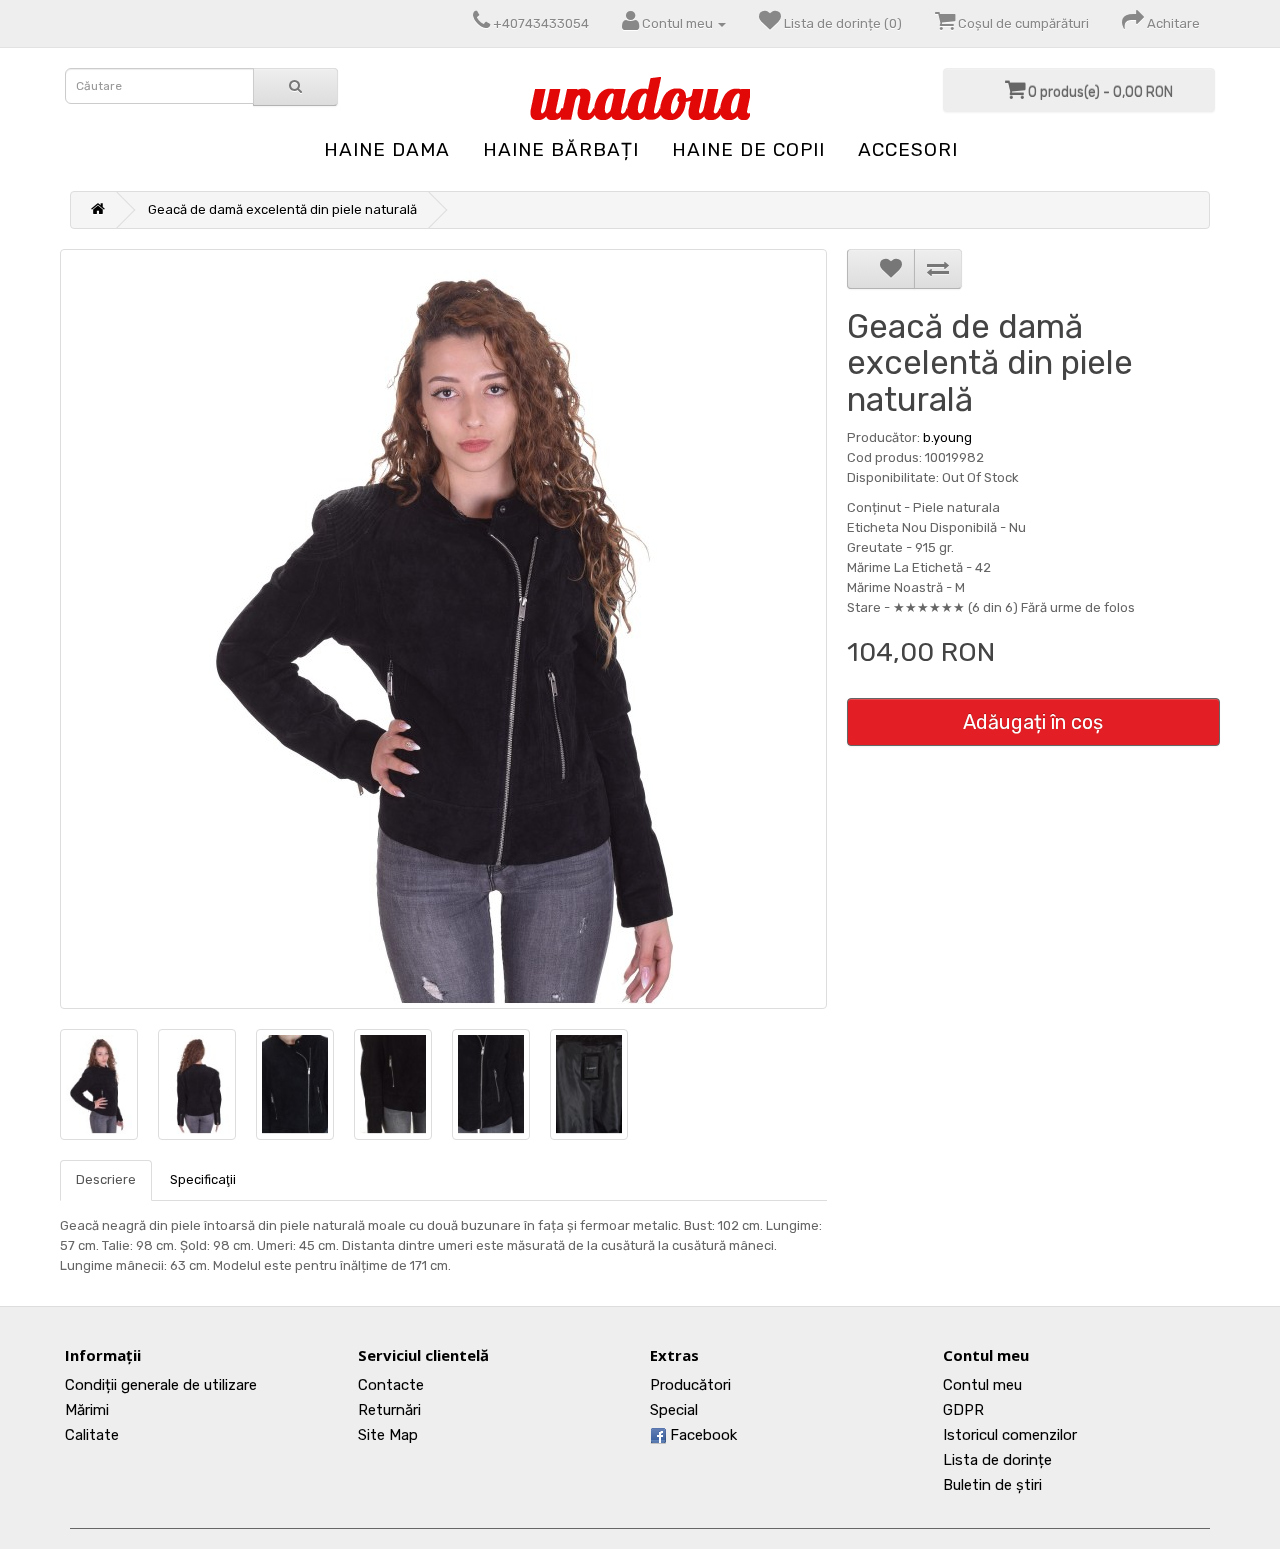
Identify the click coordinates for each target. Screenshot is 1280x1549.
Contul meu (982, 1385)
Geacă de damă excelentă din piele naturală (282, 209)
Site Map (388, 1435)
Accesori (908, 149)
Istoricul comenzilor (1010, 1435)
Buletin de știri (992, 1485)
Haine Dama (387, 149)
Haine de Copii (748, 149)
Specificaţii (203, 1179)
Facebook (701, 1435)
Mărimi (87, 1410)
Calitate (92, 1435)
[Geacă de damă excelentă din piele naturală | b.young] (443, 629)
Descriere (106, 1179)
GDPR (963, 1410)
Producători (690, 1385)
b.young (947, 437)
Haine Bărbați (561, 149)
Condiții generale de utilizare (161, 1385)
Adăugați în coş (1033, 722)
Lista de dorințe (997, 1460)
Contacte (391, 1385)
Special (674, 1410)
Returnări (389, 1410)
